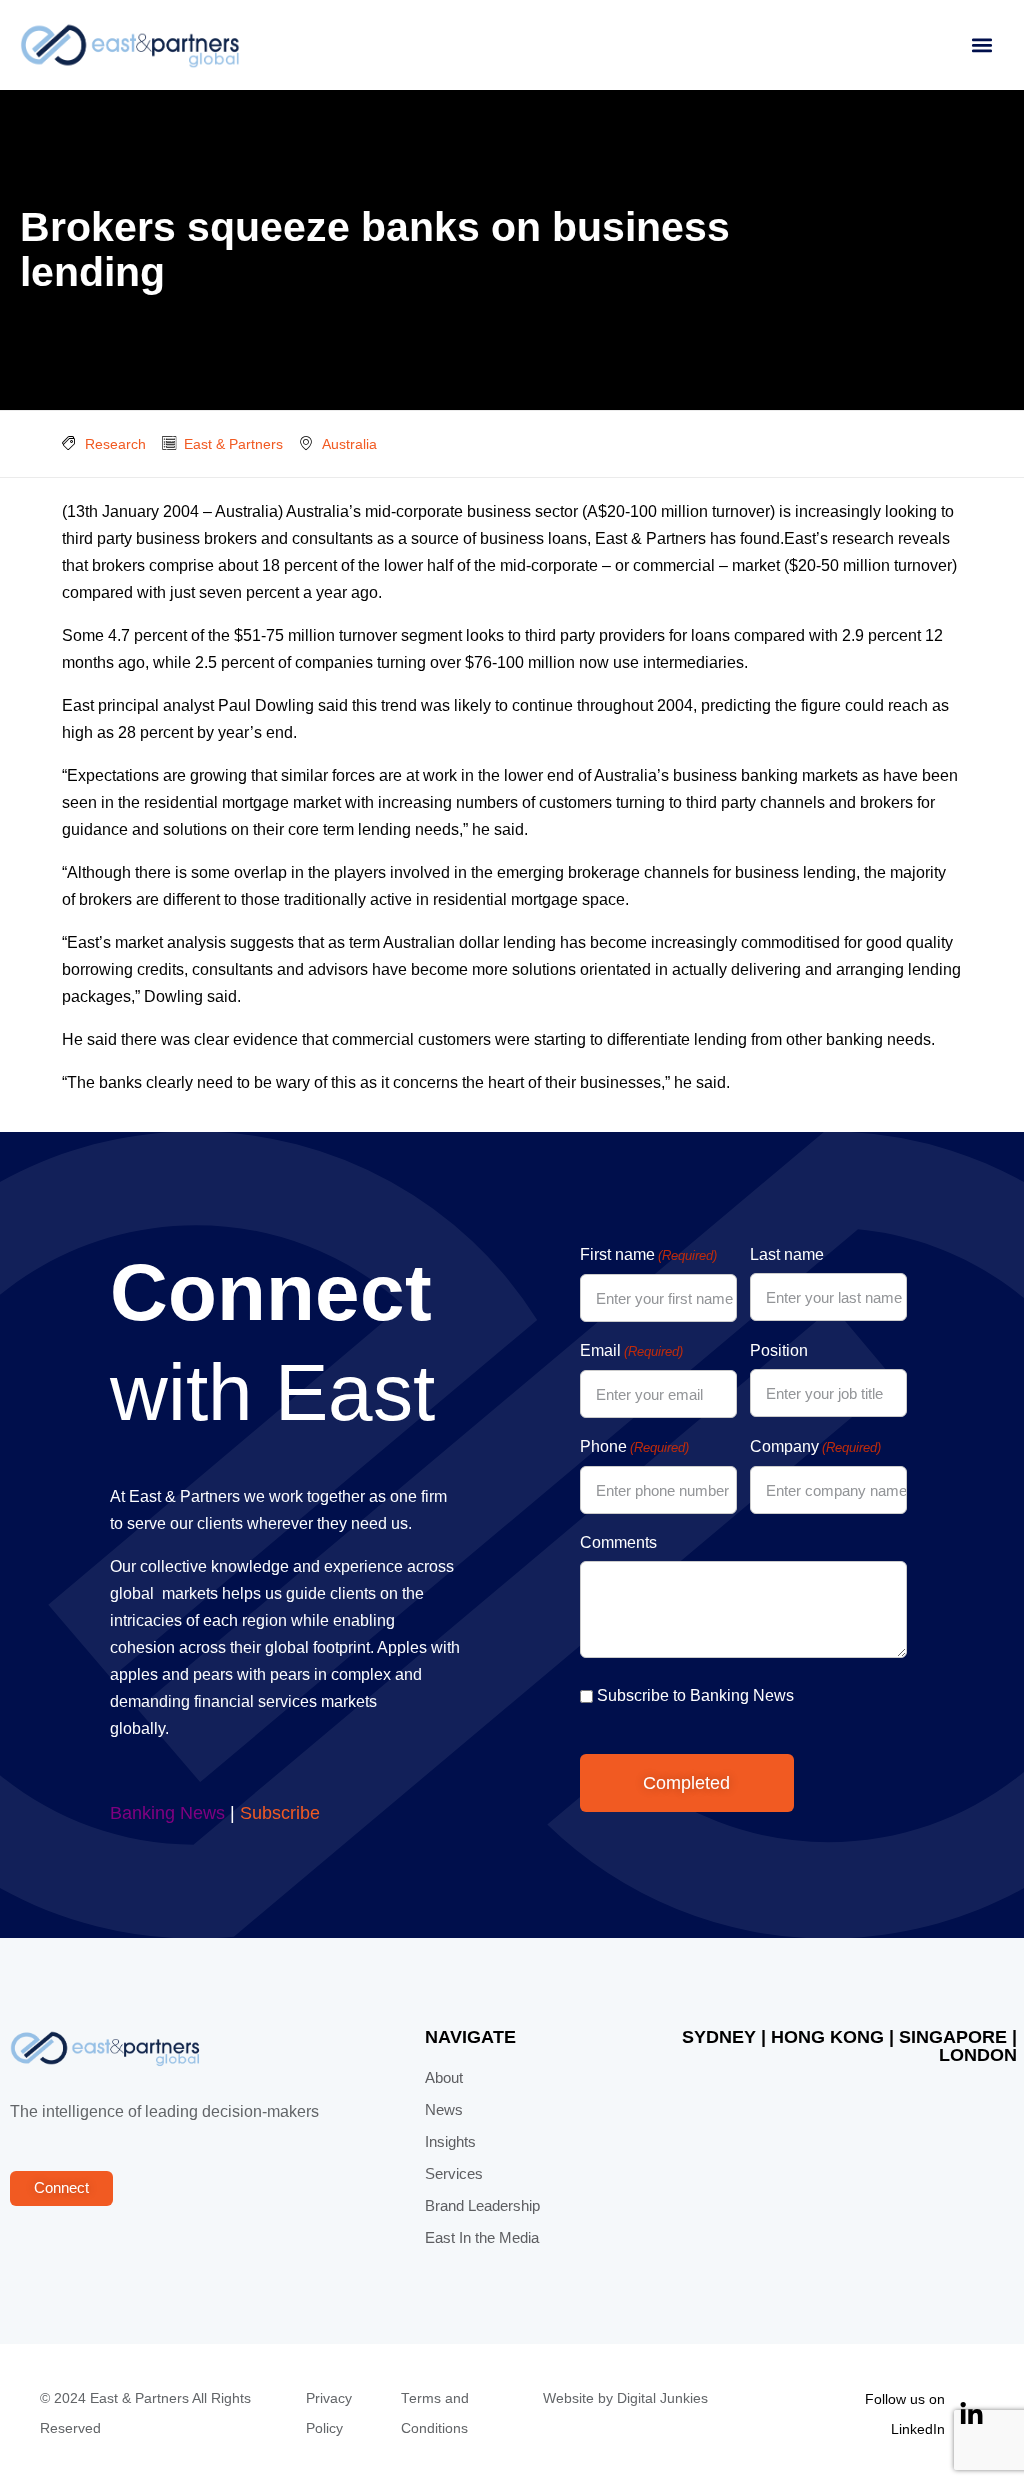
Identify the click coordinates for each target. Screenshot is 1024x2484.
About (444, 2078)
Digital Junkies (662, 2398)
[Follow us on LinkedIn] (971, 2414)
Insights (450, 2142)
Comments (618, 1542)
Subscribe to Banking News (695, 1695)
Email (631, 1350)
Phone (634, 1446)
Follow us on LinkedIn (905, 2414)
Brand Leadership (482, 2206)
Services (454, 2174)
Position (779, 1350)
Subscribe (280, 1813)
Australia (349, 444)
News (444, 2110)
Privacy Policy (329, 2413)
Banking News (167, 1813)
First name (648, 1254)
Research (115, 444)
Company (815, 1446)
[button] (981, 45)
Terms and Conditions (435, 2413)
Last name (787, 1254)
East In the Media (482, 2238)
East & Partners (233, 444)
